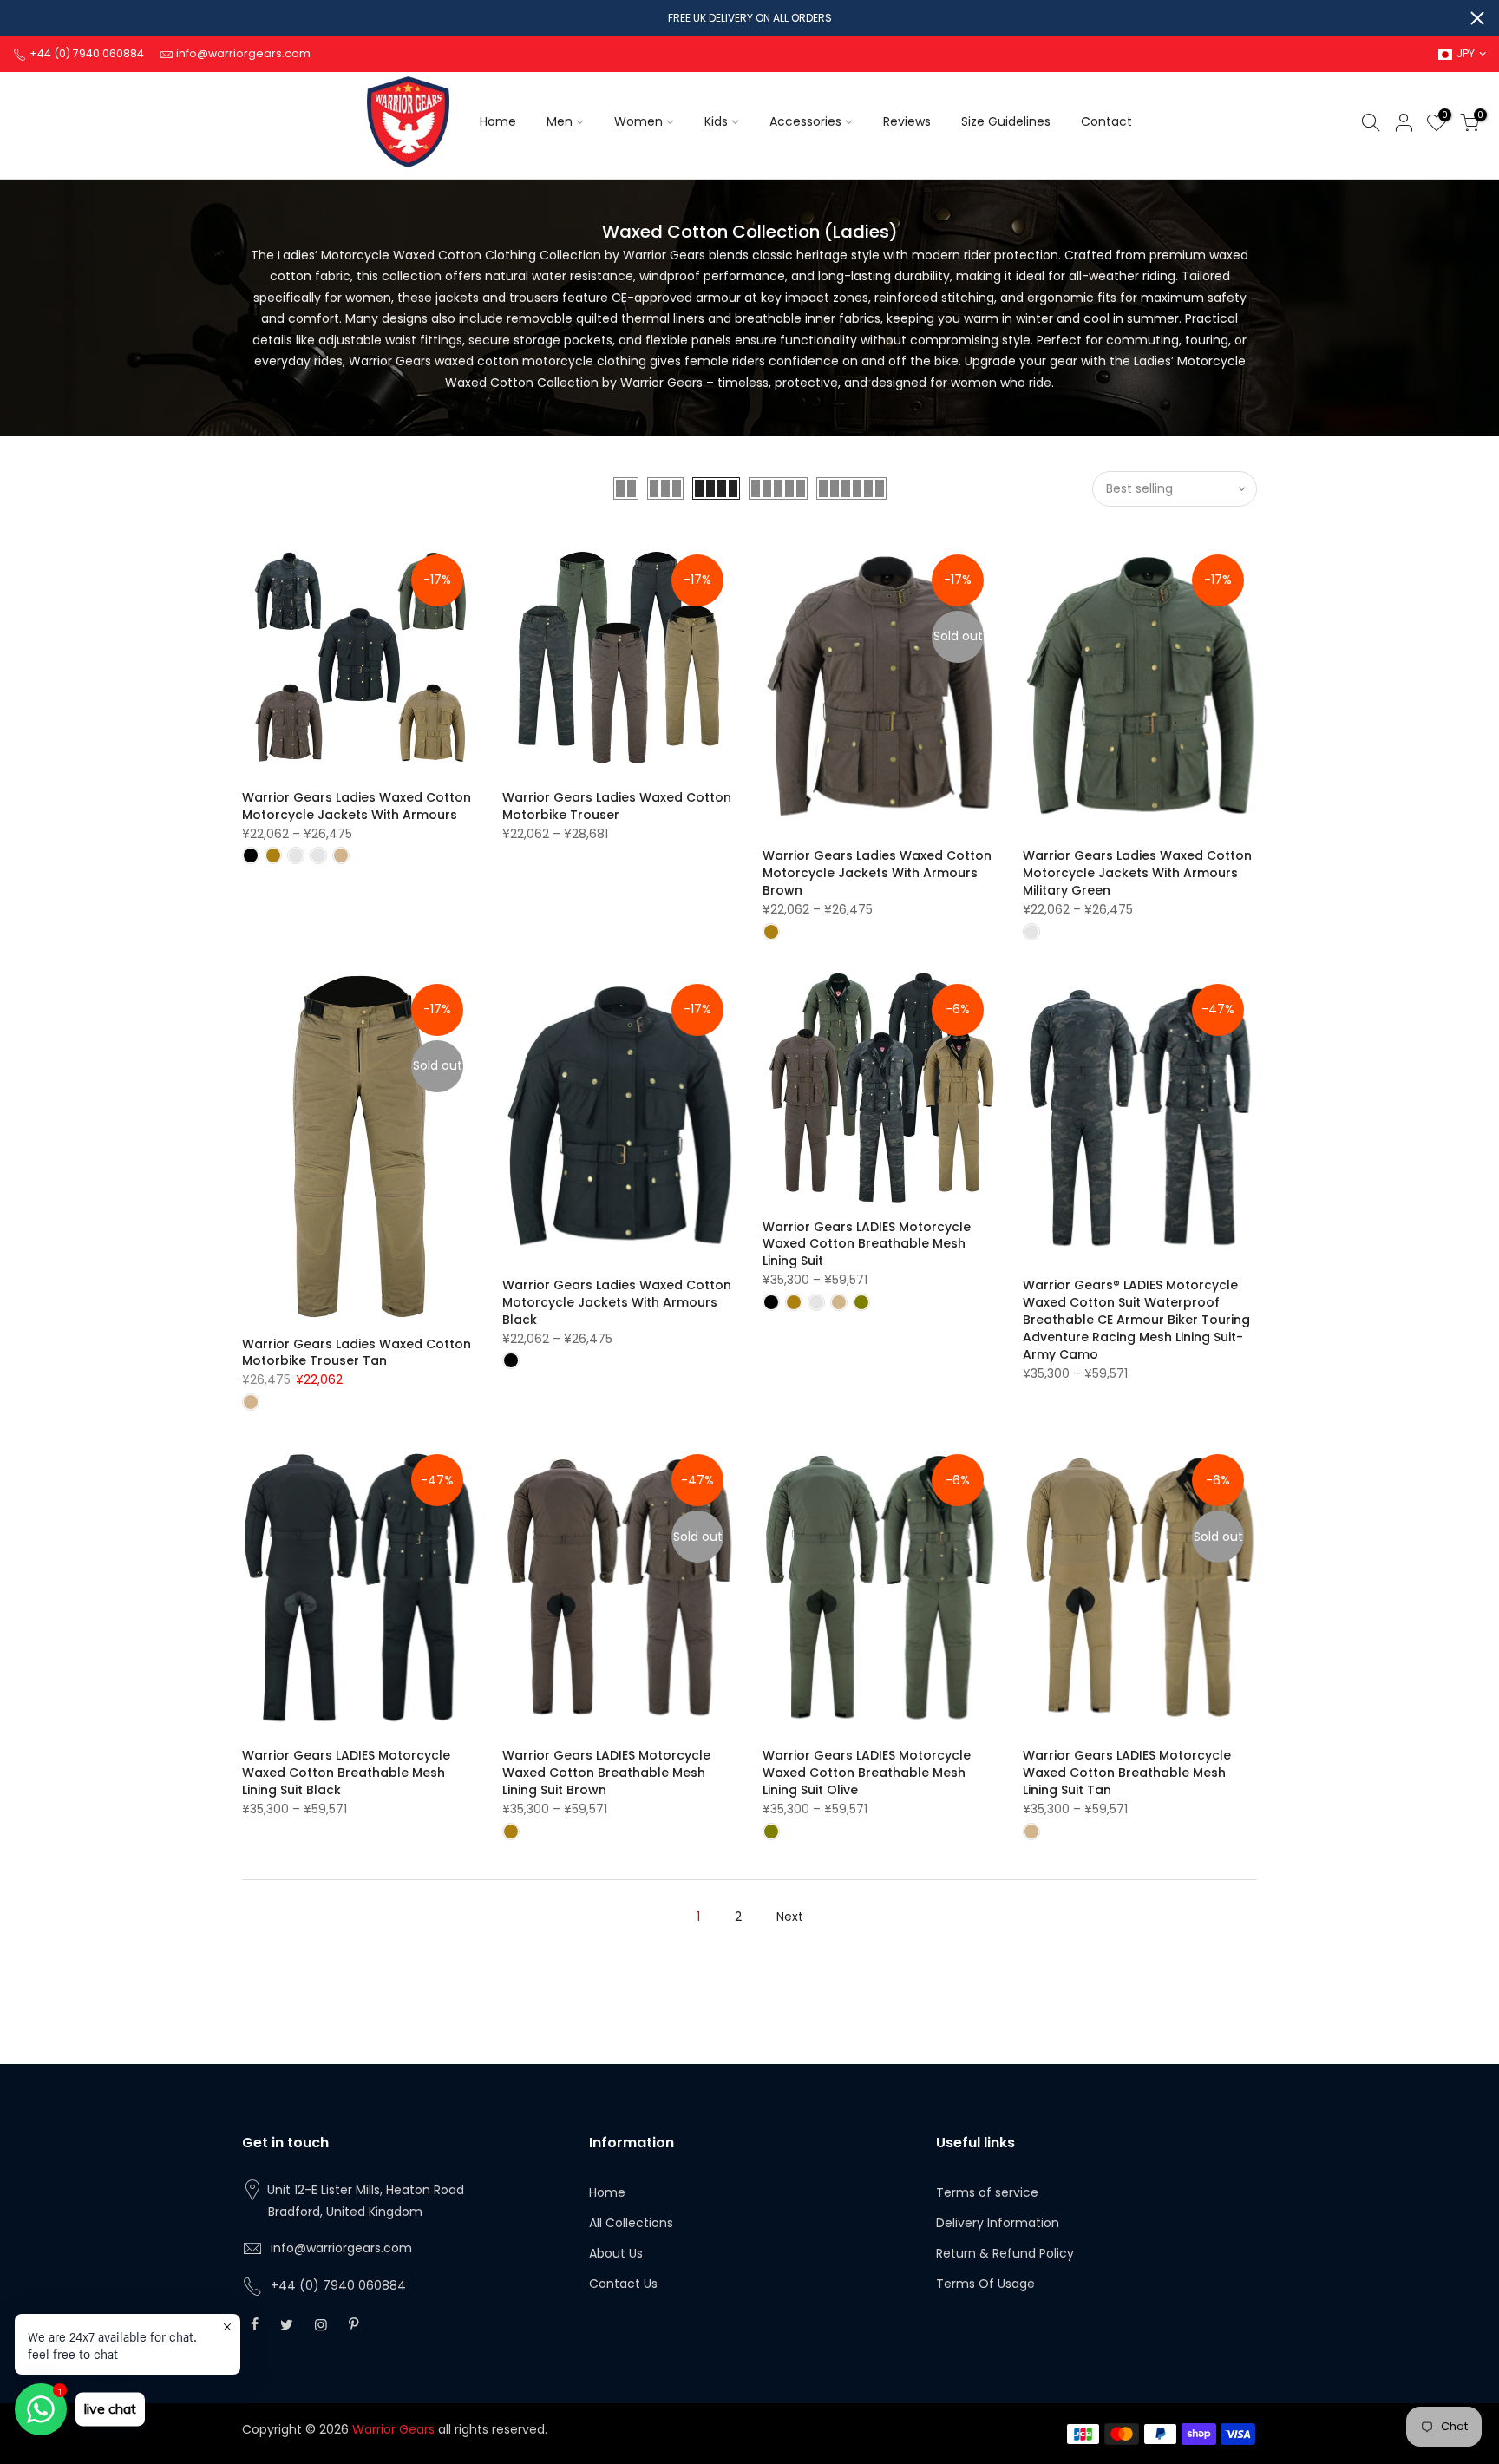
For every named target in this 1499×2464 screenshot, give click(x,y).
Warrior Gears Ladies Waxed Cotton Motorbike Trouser (617, 806)
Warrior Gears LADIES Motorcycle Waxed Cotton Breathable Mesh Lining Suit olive (867, 1773)
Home (498, 121)
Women (638, 121)
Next (790, 1917)
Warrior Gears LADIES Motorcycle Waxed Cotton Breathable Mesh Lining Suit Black (346, 1773)
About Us (616, 2253)
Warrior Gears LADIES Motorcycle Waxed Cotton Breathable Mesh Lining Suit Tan (1127, 1773)
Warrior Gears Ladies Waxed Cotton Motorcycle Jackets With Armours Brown (877, 873)
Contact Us (623, 2284)
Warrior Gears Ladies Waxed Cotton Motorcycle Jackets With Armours (357, 806)
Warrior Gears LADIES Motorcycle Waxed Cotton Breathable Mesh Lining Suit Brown (606, 1773)
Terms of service (987, 2192)
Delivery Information (998, 2223)
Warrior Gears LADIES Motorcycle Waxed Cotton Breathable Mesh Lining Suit (867, 1244)
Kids (716, 121)
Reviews (907, 121)
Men (560, 121)
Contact (1106, 121)
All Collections (631, 2223)
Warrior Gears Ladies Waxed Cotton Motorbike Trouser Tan (357, 1353)
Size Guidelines (1006, 121)
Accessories (805, 121)
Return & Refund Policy (1005, 2253)
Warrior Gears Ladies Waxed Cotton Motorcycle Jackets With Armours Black (617, 1302)
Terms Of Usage (985, 2284)
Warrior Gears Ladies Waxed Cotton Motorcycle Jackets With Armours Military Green (1137, 873)
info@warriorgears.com (341, 2248)
